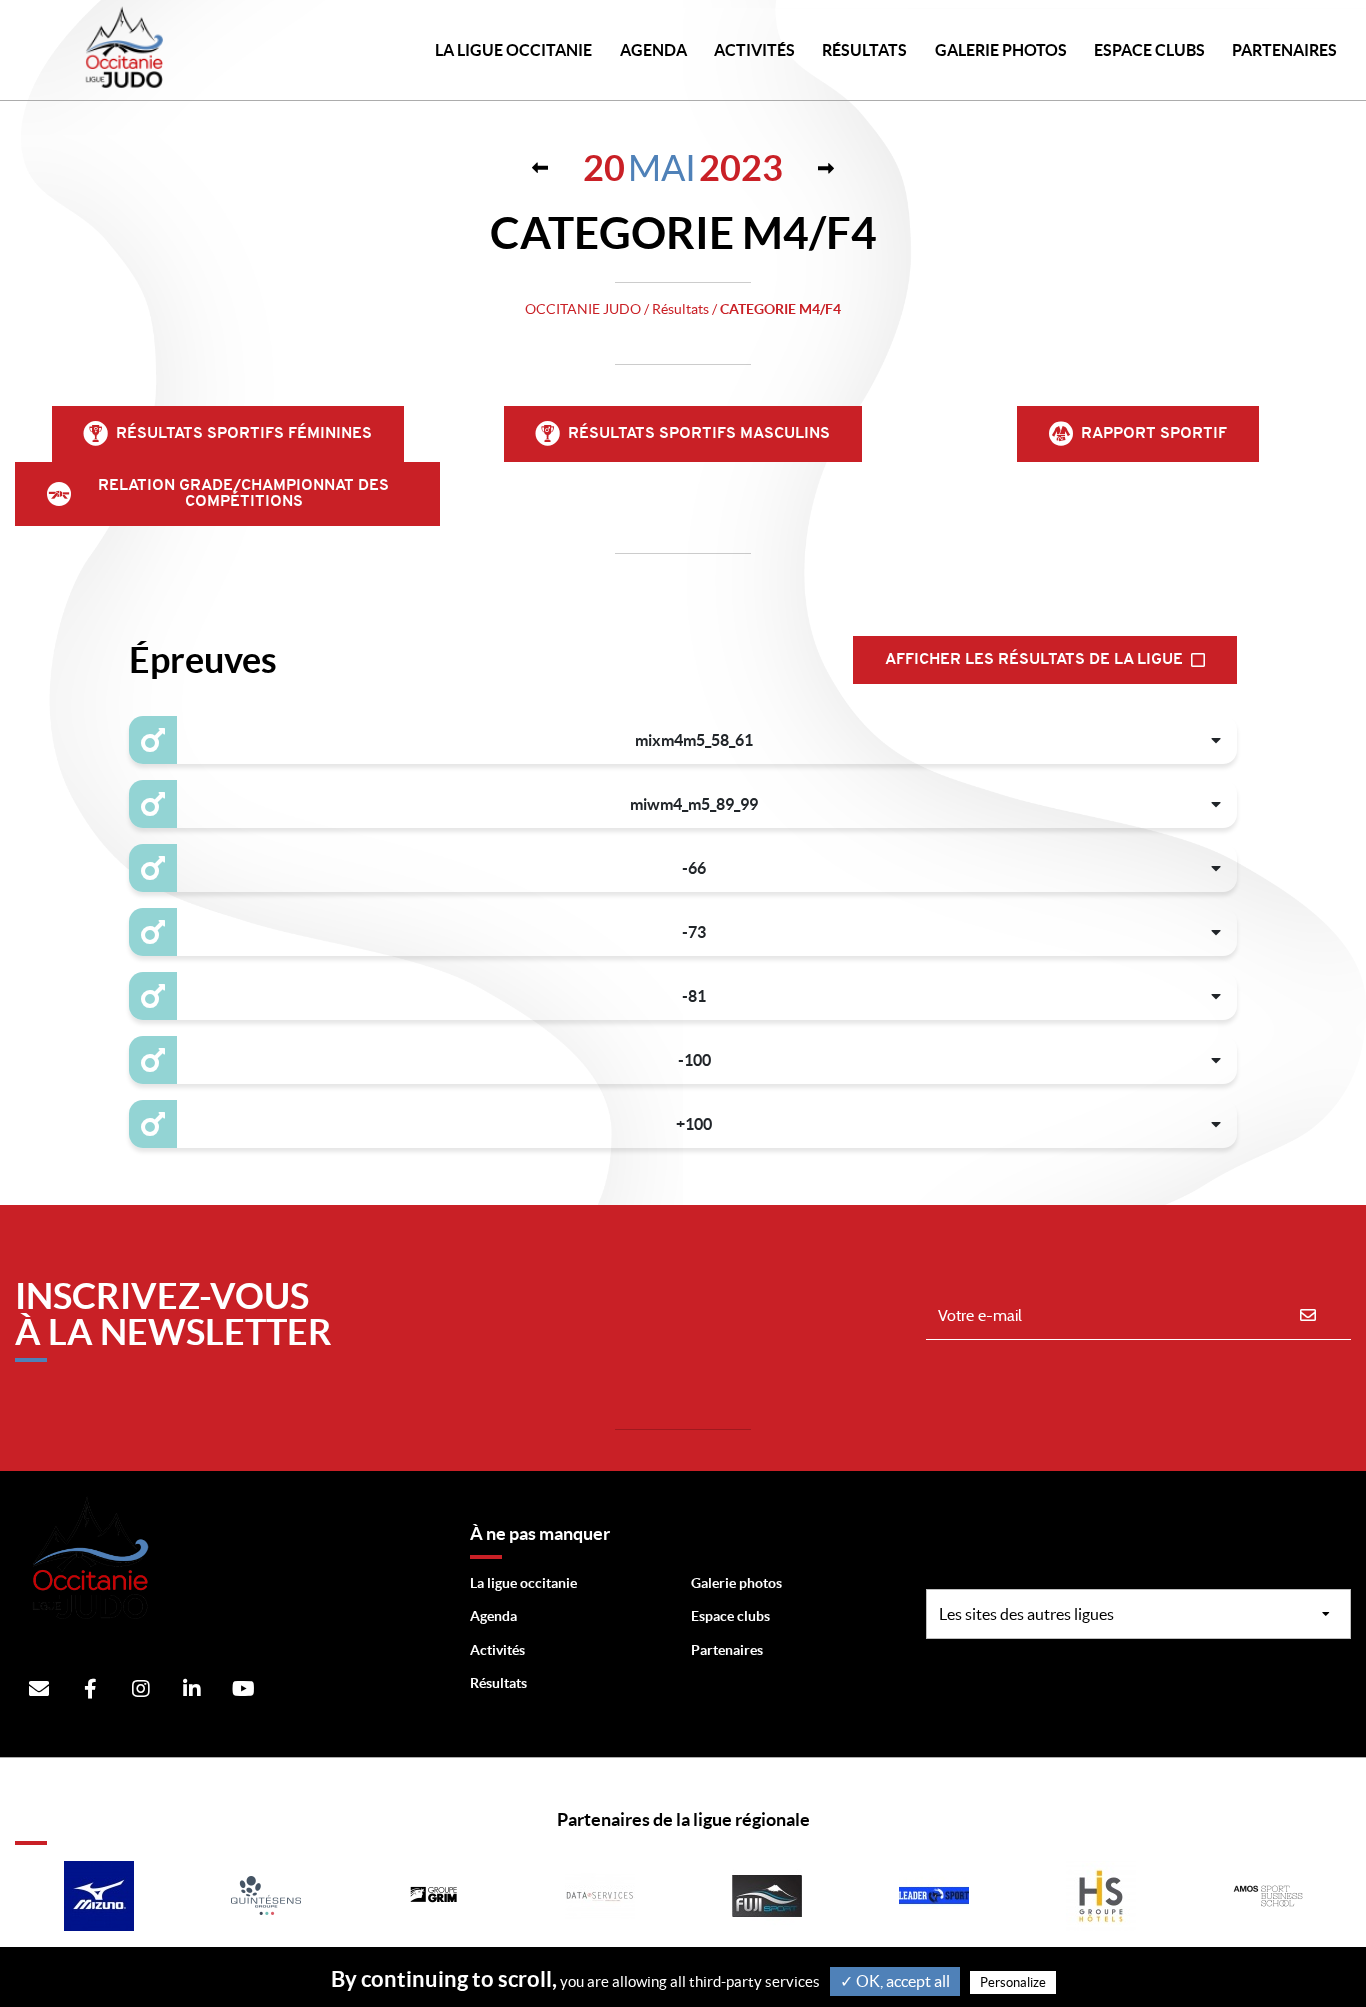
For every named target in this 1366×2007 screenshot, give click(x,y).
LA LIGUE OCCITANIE (513, 50)
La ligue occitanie (523, 1583)
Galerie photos (1001, 50)
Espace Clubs (1149, 50)
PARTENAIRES (1284, 50)
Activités (754, 50)
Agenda (653, 50)
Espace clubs (730, 1616)
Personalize (1013, 1982)
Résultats (864, 50)
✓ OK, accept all (895, 1981)
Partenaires (727, 1650)
